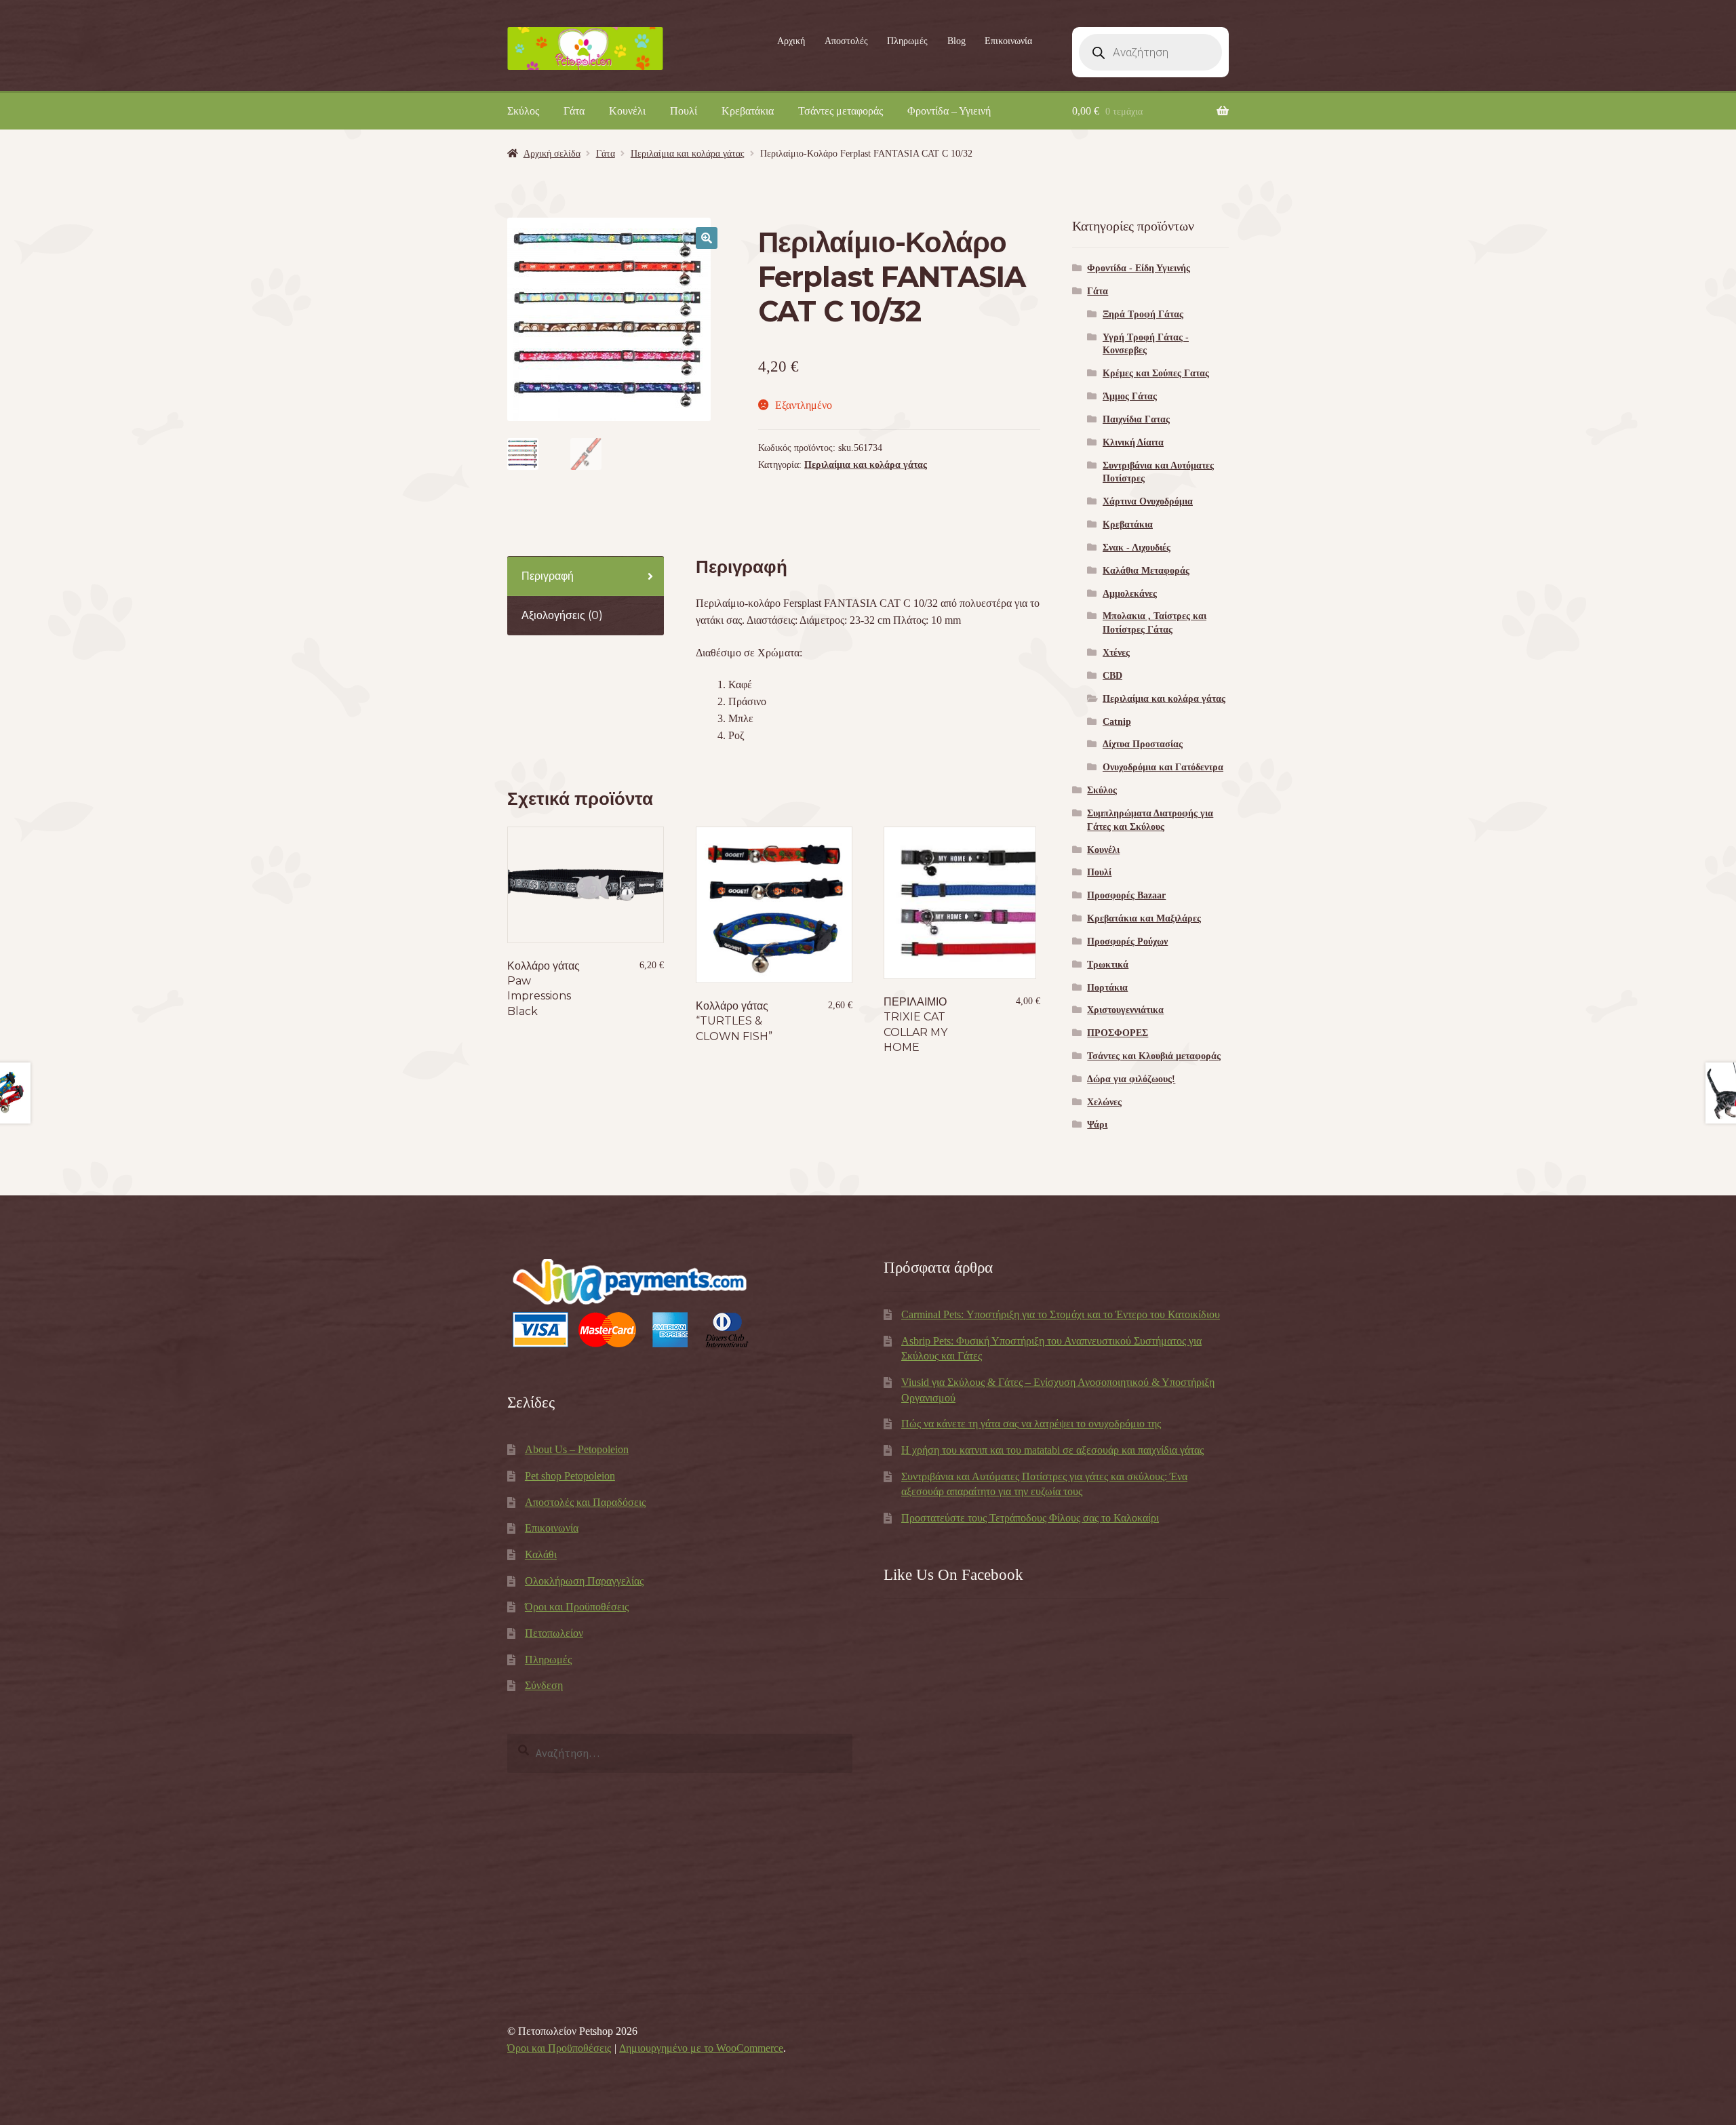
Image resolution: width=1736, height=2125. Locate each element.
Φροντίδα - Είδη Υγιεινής (1139, 268)
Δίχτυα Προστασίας (1143, 744)
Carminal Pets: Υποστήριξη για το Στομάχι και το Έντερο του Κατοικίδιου (1061, 1314)
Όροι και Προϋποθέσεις (577, 1607)
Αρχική (791, 41)
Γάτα (574, 111)
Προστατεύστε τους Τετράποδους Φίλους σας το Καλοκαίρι (1030, 1518)
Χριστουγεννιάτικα (1125, 1010)
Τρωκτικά (1108, 965)
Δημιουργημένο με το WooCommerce (701, 2048)
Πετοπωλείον (554, 1633)
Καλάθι (541, 1554)
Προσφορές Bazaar (1126, 895)
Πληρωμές (907, 41)
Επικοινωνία (1008, 41)
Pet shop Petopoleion (570, 1476)
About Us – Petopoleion (577, 1449)
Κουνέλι (627, 111)
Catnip (1117, 722)
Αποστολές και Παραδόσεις (585, 1502)
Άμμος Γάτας (1130, 396)
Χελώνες (1104, 1102)
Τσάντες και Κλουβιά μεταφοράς (1154, 1056)
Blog (956, 41)
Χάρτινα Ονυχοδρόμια (1148, 501)
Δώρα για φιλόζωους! (1131, 1079)
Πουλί (684, 111)
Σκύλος (523, 111)
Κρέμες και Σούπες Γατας (1156, 373)
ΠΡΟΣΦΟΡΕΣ (1118, 1033)
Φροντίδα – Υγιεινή (949, 111)
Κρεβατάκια (748, 111)
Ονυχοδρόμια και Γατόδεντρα (1163, 767)
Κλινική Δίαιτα (1133, 442)
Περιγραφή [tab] (548, 576)
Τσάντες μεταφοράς (841, 111)
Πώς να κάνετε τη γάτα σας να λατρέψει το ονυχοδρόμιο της (1031, 1424)
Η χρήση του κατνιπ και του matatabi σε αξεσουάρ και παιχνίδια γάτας (1052, 1450)
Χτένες (1116, 653)
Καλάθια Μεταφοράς (1146, 571)
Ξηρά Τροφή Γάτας (1143, 314)
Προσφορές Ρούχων (1127, 941)
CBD (1112, 676)
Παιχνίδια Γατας (1136, 419)
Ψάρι (1097, 1125)
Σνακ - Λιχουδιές (1137, 548)
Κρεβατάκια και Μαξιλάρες (1144, 918)
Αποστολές (846, 41)
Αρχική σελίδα (552, 154)
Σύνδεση (544, 1685)
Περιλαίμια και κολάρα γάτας (688, 154)
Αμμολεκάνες (1130, 594)
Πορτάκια (1107, 988)
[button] (707, 238)
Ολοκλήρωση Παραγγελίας (584, 1581)
